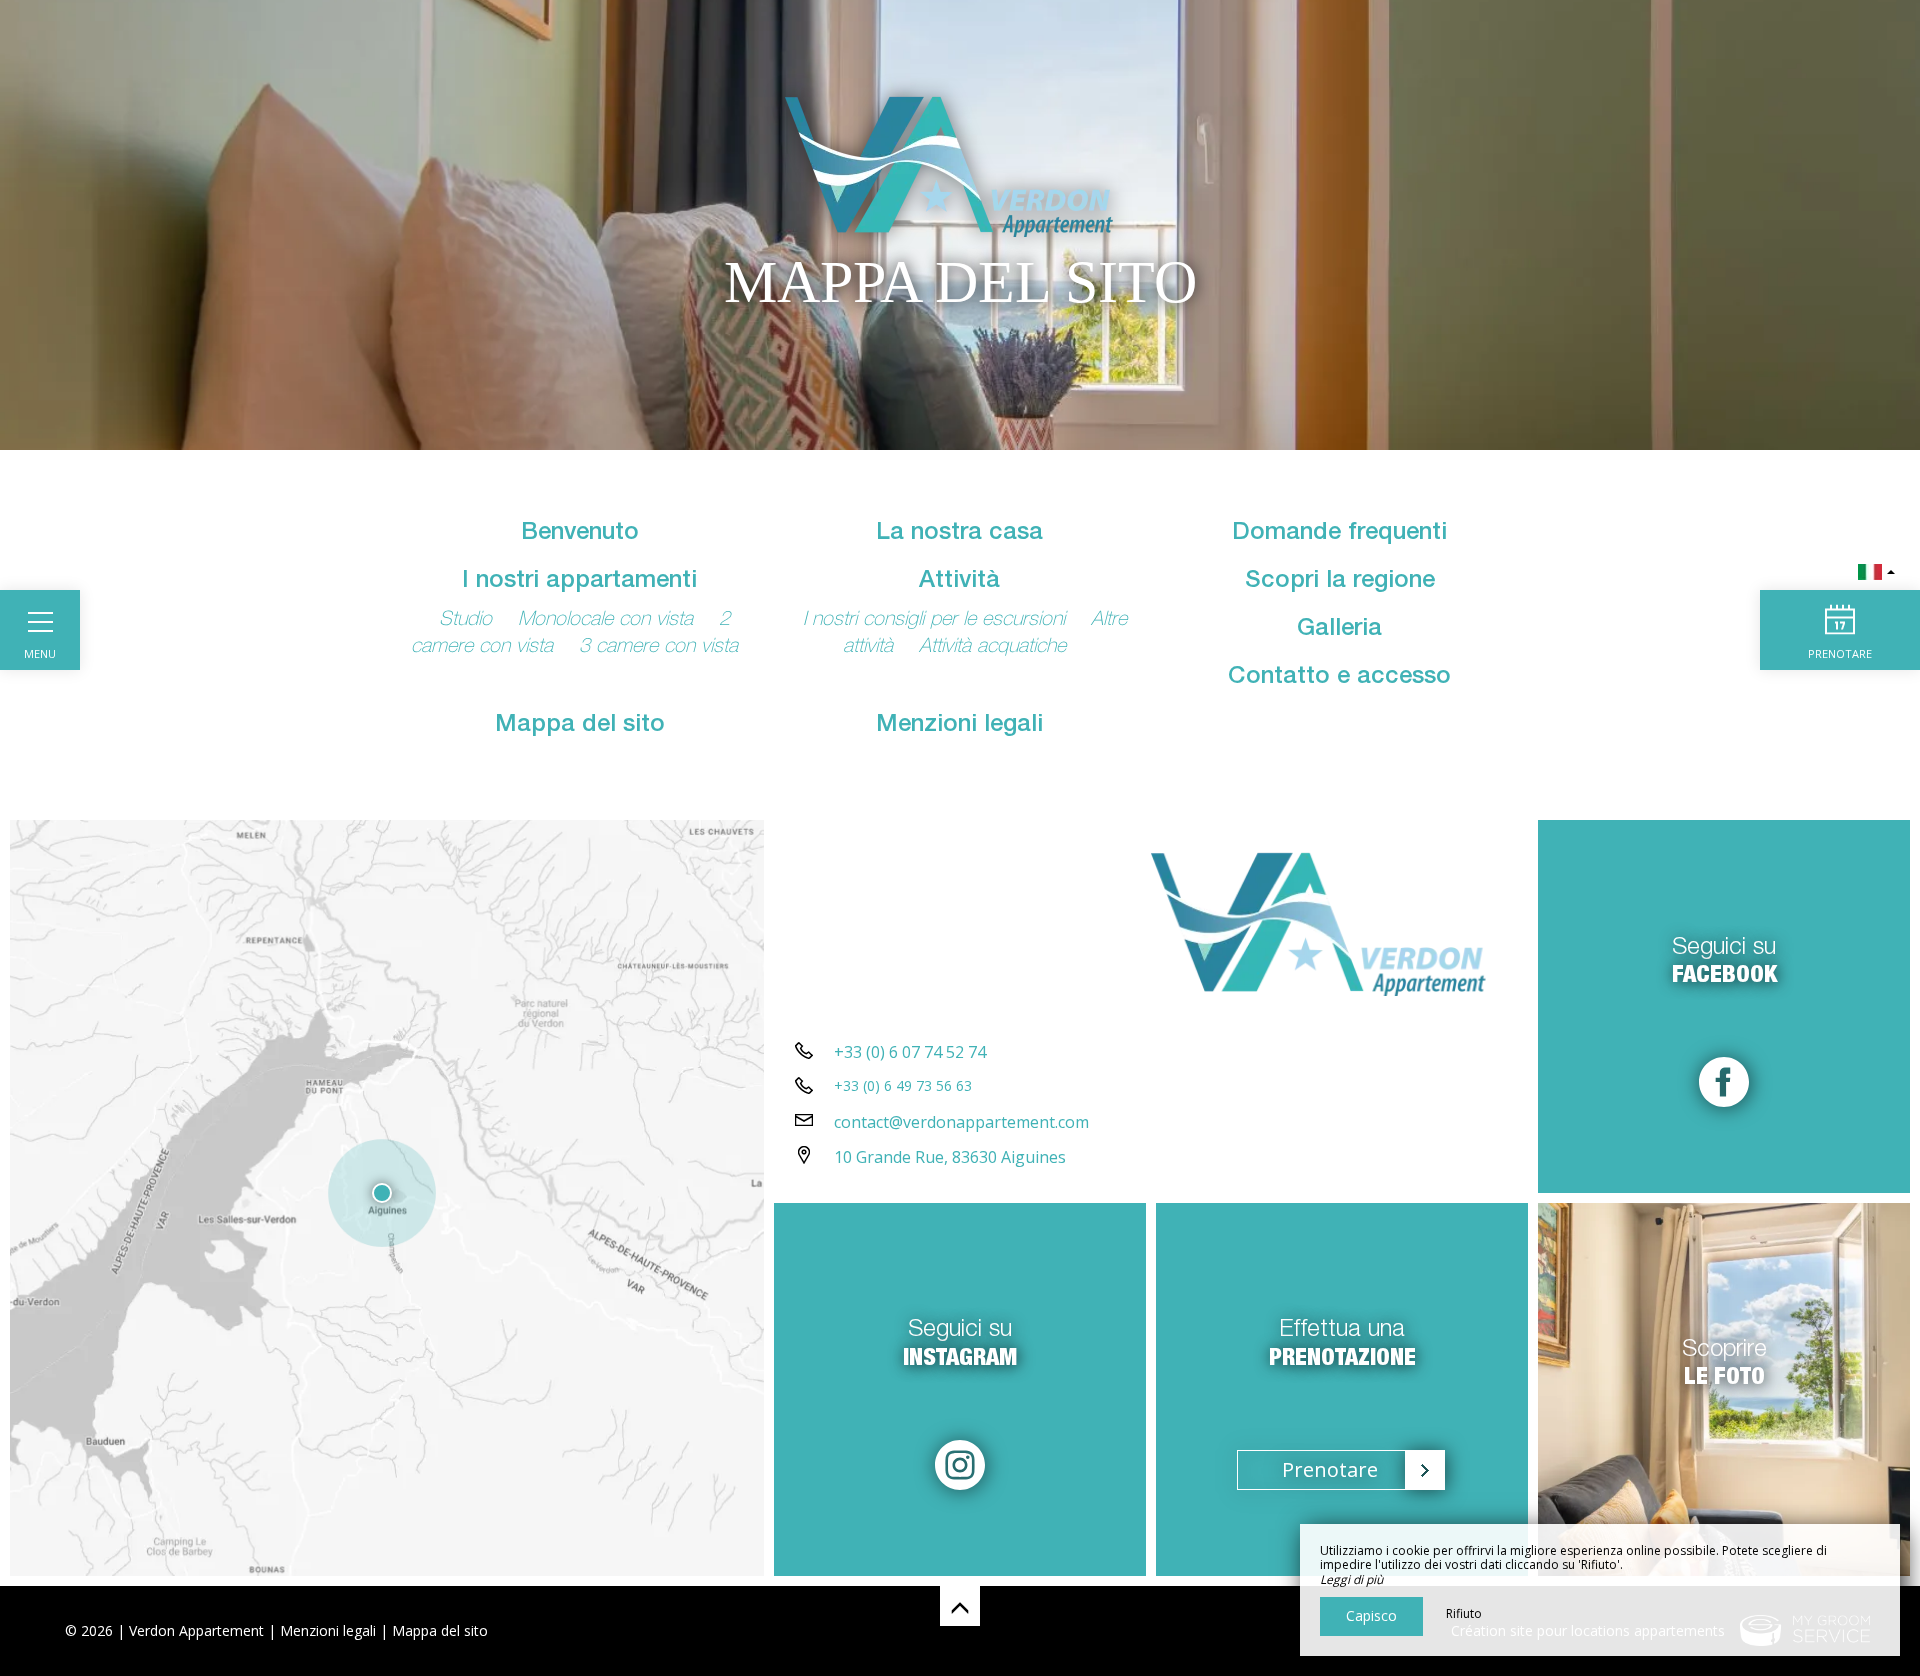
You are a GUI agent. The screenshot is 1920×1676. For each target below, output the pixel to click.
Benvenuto (580, 534)
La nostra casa (959, 534)
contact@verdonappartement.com (961, 1122)
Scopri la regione (1340, 582)
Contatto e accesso (1339, 678)
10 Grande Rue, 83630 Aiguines (950, 1157)
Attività (959, 582)
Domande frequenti (1339, 534)
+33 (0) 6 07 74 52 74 (910, 1052)
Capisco (1371, 1615)
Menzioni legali (959, 726)
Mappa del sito (580, 726)
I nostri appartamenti (579, 582)
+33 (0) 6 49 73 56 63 (903, 1085)
